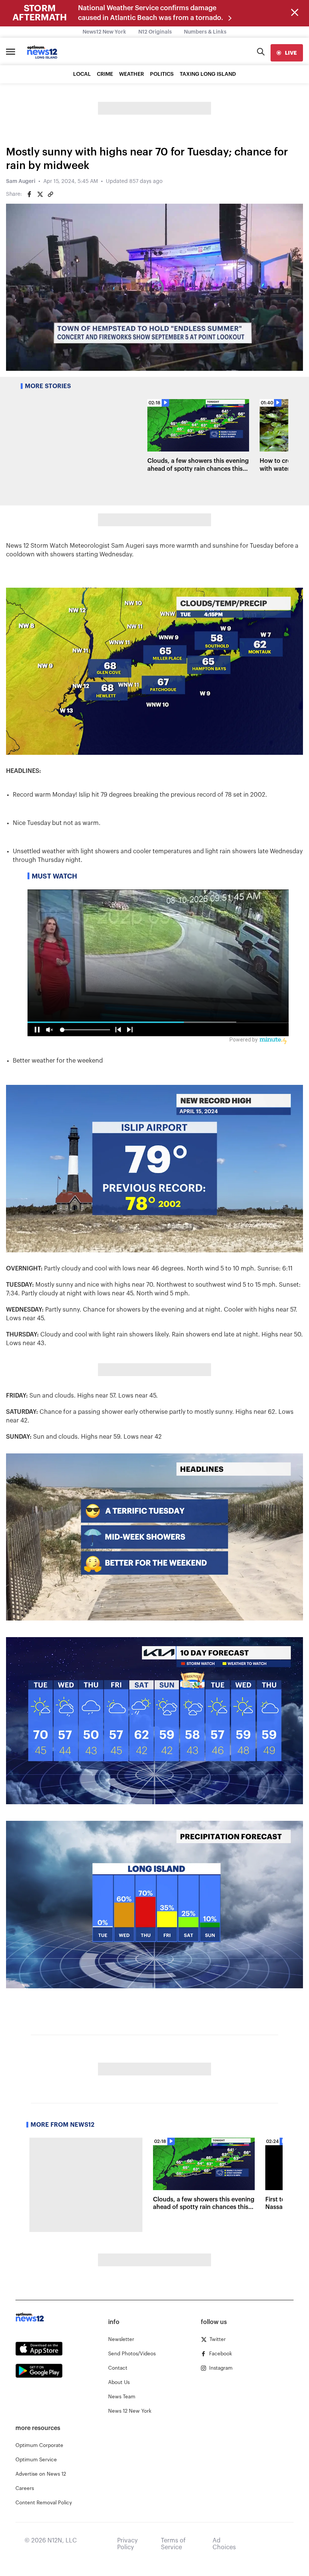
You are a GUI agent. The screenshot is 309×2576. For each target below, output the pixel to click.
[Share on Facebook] (29, 194)
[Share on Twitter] (40, 194)
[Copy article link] (50, 194)
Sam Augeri (21, 181)
